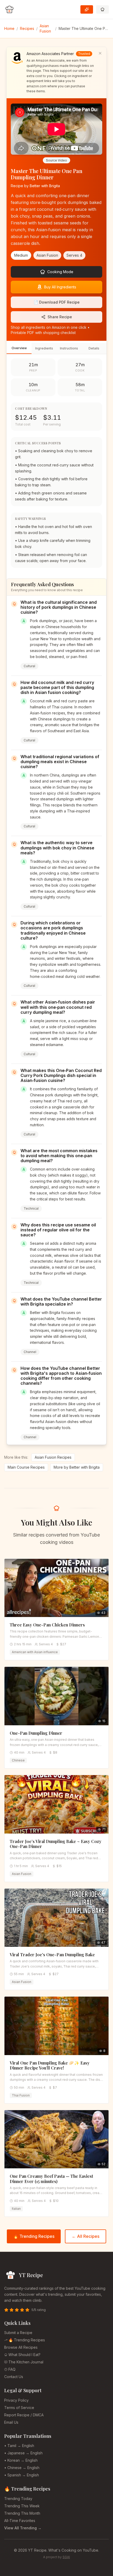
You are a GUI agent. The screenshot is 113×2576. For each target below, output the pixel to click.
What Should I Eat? (24, 2355)
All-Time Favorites (20, 2521)
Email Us (11, 2422)
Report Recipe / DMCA (24, 2415)
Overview (19, 348)
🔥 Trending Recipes (34, 2236)
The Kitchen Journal (26, 2362)
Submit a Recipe (18, 2333)
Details (94, 348)
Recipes (27, 28)
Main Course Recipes (26, 1467)
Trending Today (18, 2499)
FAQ (12, 2369)
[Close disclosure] (100, 53)
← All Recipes (86, 2236)
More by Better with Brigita (77, 1467)
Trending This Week (22, 2506)
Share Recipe (60, 317)
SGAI (66, 2557)
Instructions (69, 348)
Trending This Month (22, 2513)
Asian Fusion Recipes (53, 1457)
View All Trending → (23, 2528)
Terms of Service (19, 2408)
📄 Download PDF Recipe (57, 302)
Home (9, 28)
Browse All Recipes (21, 2347)
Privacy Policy (16, 2400)
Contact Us (14, 2377)
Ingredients (44, 348)
